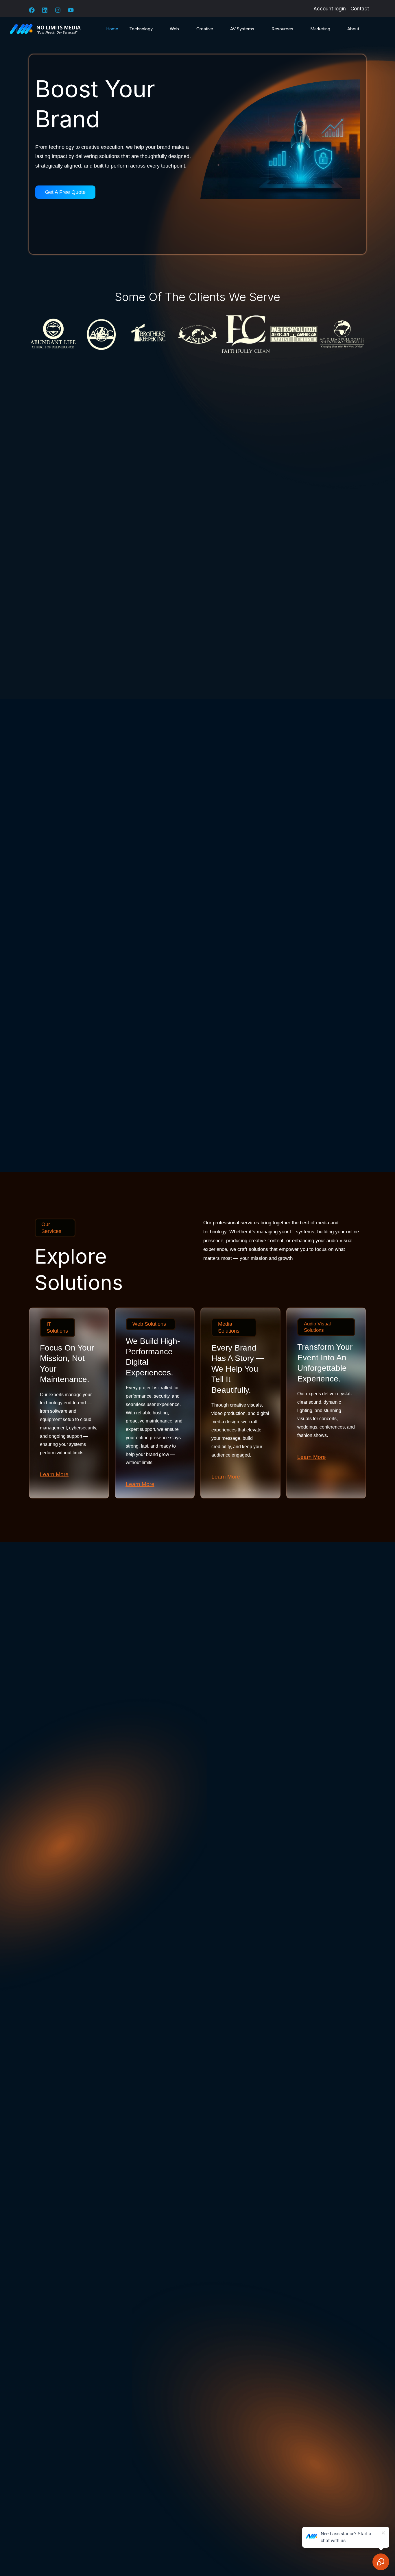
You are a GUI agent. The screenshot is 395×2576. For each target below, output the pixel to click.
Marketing (320, 29)
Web (174, 29)
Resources (282, 29)
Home (112, 29)
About (353, 29)
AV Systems (242, 29)
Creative (205, 29)
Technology (141, 29)
